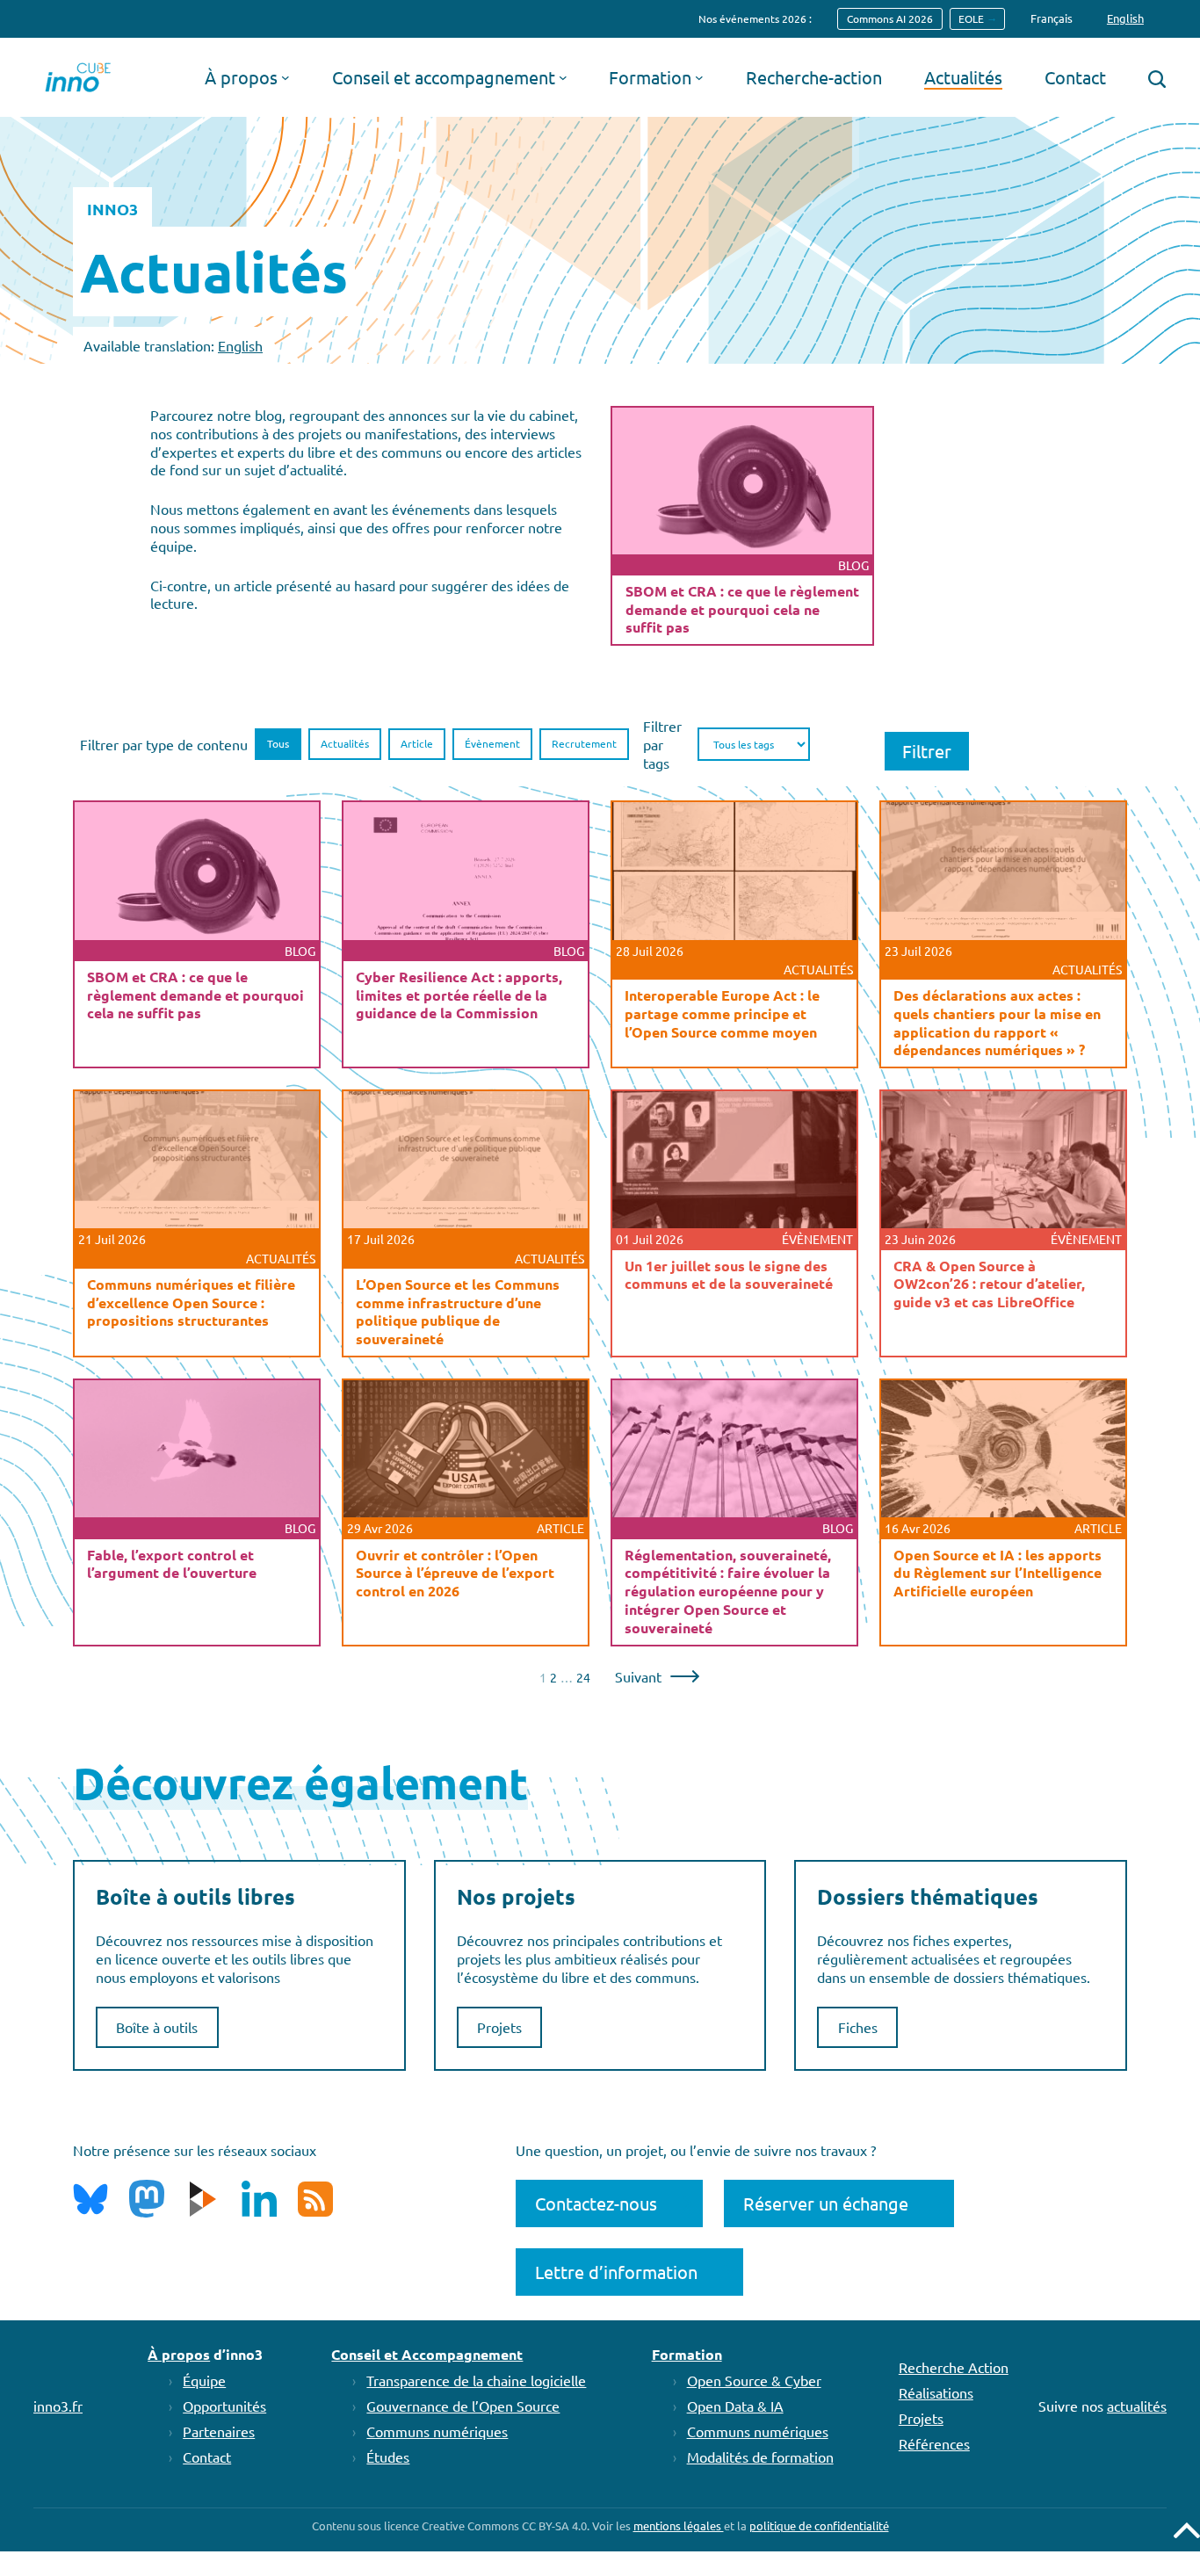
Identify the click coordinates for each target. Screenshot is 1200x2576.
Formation (687, 2354)
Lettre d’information (616, 2272)
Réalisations (936, 2392)
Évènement (492, 743)
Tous (278, 743)
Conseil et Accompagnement (427, 2354)
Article (417, 743)
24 (583, 1677)
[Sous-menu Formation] (699, 77)
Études (388, 2457)
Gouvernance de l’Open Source (463, 2406)
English (240, 345)
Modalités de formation (760, 2457)
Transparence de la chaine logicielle (476, 2380)
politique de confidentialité (819, 2525)
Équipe (204, 2380)
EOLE (971, 18)
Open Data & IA (735, 2406)
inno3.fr (58, 2406)
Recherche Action (954, 2367)
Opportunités (224, 2406)
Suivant (638, 1676)
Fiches (858, 2027)
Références (934, 2443)
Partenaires (219, 2431)
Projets (499, 2027)
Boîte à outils (157, 2027)
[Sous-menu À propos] (286, 77)
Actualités (345, 743)
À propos (179, 2354)
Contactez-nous (596, 2203)
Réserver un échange (826, 2203)
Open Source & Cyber (754, 2380)
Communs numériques (437, 2431)
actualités (1137, 2406)
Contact (207, 2457)
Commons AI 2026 (890, 18)
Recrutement (584, 743)
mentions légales (679, 2525)
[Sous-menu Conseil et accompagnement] (563, 77)
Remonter (1187, 2530)
